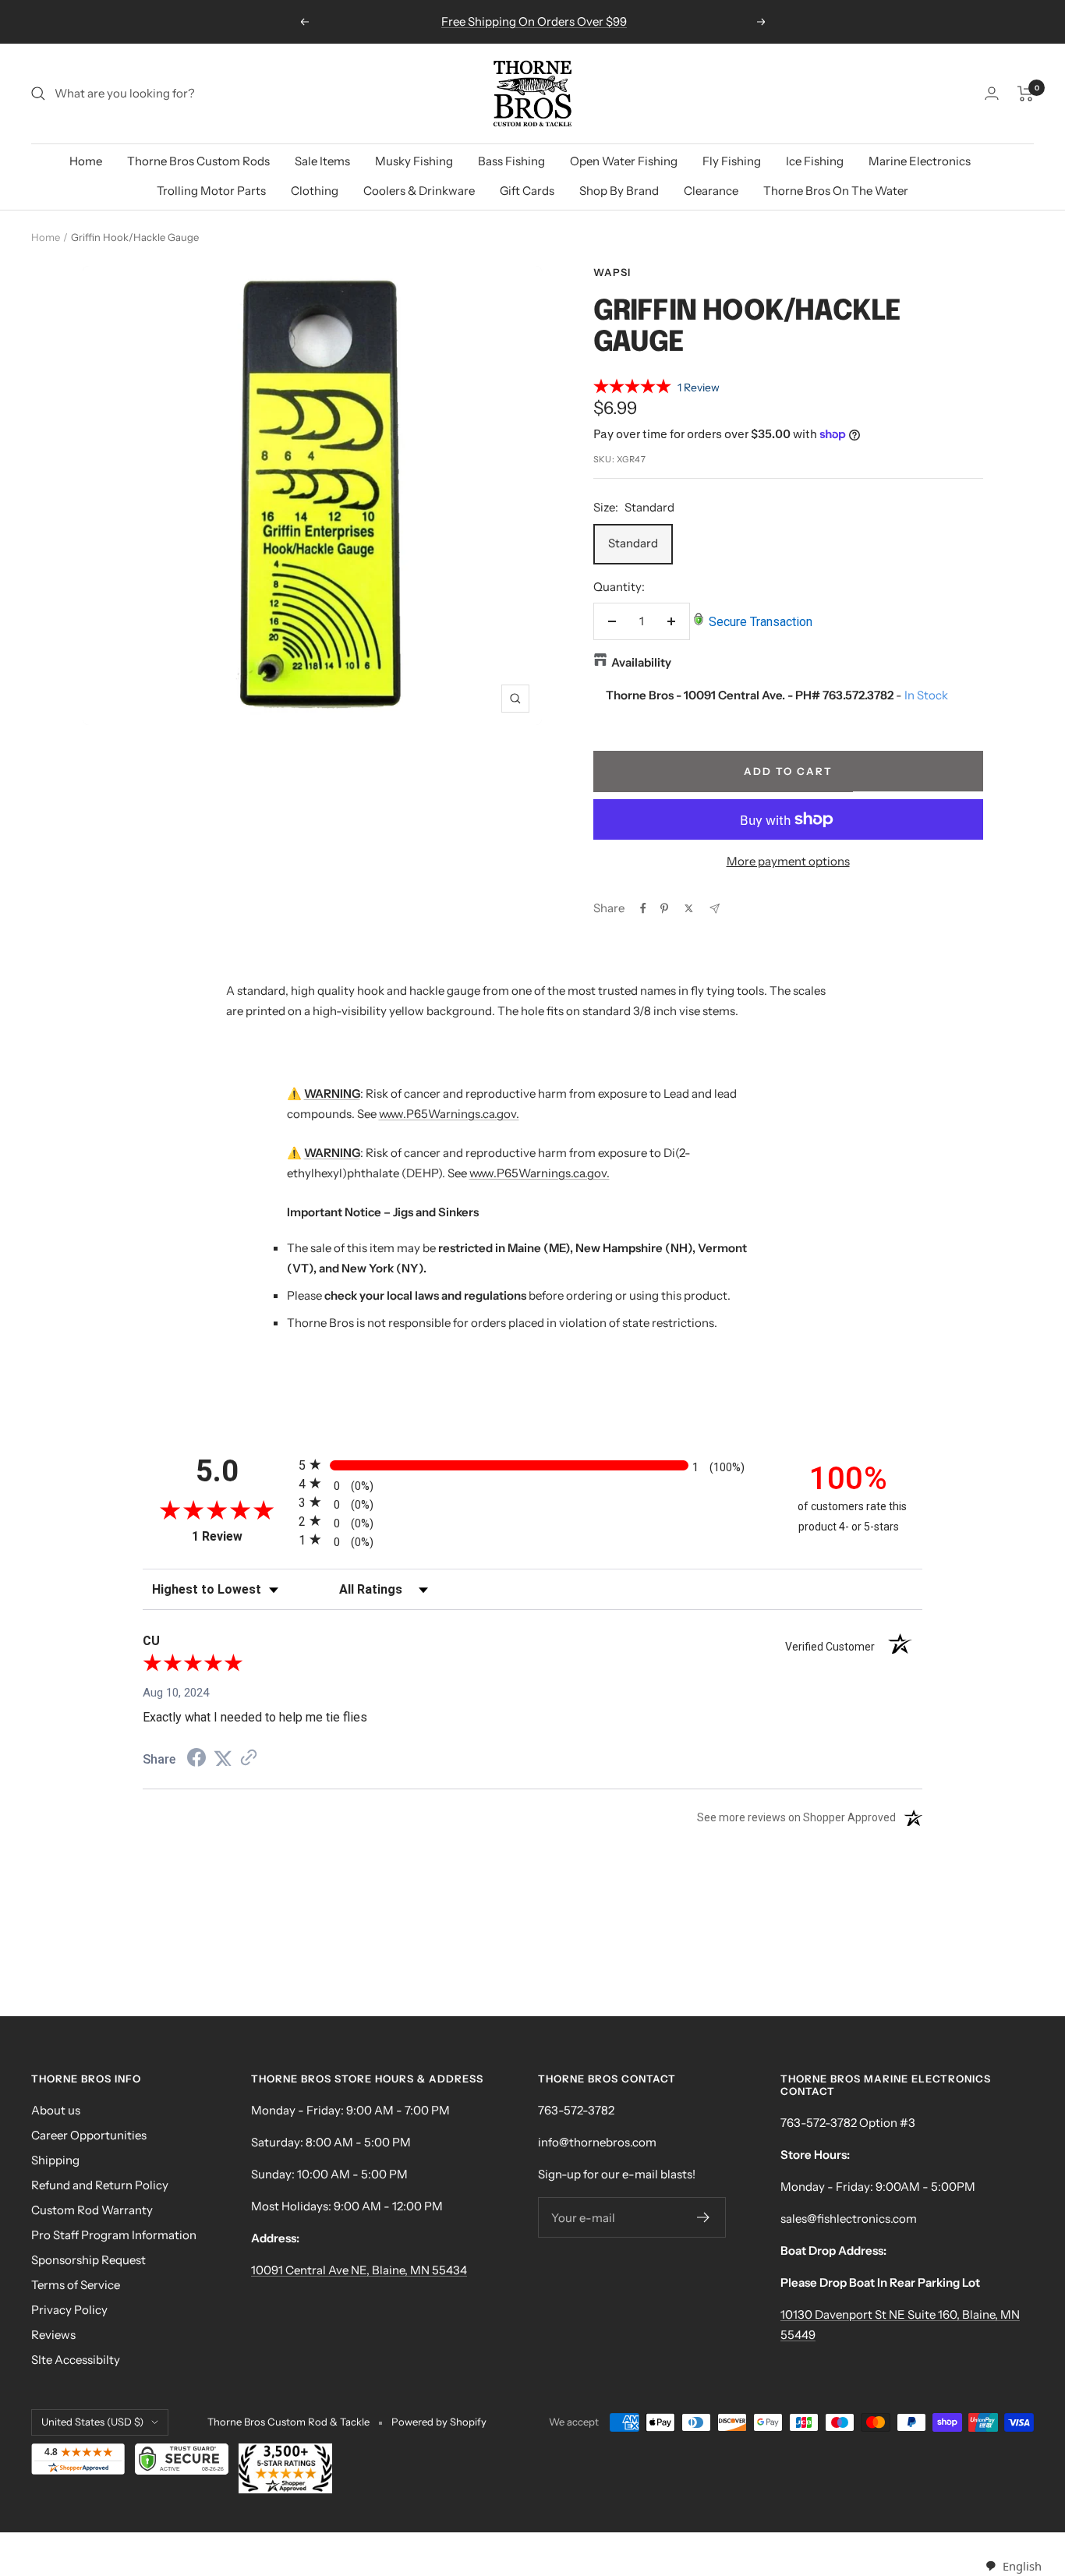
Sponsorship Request (88, 2260)
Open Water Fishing (624, 161)
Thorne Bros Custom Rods (198, 161)
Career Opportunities (89, 2135)
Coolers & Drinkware (419, 191)
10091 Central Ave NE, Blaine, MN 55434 (359, 2270)
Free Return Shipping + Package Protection (534, 21)
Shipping (55, 2160)
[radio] (532, 1465)
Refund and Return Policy (100, 2185)
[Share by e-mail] (715, 909)
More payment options (788, 861)
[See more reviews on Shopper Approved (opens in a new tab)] (249, 1759)
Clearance (711, 191)
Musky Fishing (414, 161)
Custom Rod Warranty (92, 2210)
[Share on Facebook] (643, 908)
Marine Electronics (920, 161)
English (1022, 2566)
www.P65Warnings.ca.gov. (449, 1114)
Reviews (53, 2335)
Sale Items (322, 161)
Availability (641, 662)
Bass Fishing (511, 161)
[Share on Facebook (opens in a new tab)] (196, 1760)
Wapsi (612, 272)
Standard (633, 543)
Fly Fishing (732, 161)
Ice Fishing (815, 161)
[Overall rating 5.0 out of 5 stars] (632, 389)
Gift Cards (527, 191)
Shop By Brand (619, 191)
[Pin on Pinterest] (664, 908)
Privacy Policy (69, 2310)
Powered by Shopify (439, 2422)
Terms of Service (76, 2285)
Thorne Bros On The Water (836, 191)
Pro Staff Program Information (114, 2235)
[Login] (992, 93)
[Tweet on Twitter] (689, 908)
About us (56, 2110)
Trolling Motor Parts (211, 191)
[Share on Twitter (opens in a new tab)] (223, 1759)
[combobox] (1013, 2566)
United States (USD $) (92, 2422)
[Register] (704, 2217)
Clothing (315, 191)
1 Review (699, 387)
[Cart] (1026, 94)
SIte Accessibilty (76, 2360)
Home (86, 161)
